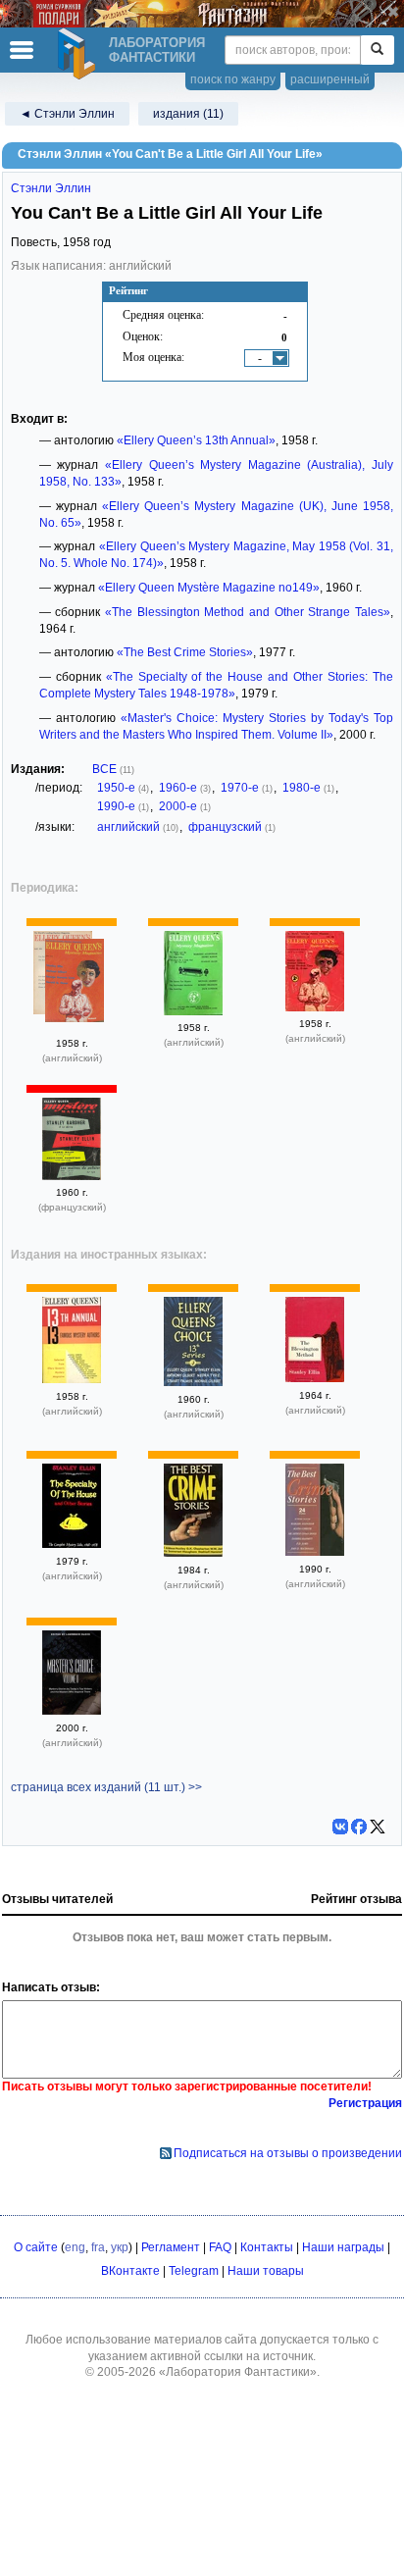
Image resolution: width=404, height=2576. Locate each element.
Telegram (194, 2271)
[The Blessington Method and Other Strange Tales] (315, 1378)
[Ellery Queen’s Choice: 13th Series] (193, 1382)
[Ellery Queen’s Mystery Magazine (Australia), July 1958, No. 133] (315, 1007)
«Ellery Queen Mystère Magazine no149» (209, 588)
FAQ (220, 2247)
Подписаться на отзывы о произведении (288, 2153)
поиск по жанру (233, 79)
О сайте (36, 2247)
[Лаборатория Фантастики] (79, 54)
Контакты (267, 2247)
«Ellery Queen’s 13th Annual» (196, 440)
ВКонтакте (130, 2271)
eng (75, 2247)
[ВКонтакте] (340, 1827)
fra (98, 2247)
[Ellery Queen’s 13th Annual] (72, 1379)
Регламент (171, 2247)
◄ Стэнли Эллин (67, 114)
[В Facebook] (359, 1827)
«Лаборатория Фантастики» (238, 2372)
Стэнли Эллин (51, 188)
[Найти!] (377, 50)
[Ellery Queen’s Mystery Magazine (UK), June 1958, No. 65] (193, 1011)
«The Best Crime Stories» (185, 652)
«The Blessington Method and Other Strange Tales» (248, 612)
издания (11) (188, 114)
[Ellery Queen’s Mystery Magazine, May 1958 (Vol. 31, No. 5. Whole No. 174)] (75, 983)
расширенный (330, 79)
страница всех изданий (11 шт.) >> (106, 1787)
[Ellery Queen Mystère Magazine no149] (72, 1176)
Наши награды (343, 2247)
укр (120, 2247)
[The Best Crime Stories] (193, 1553)
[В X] (378, 1827)
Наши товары (266, 2271)
